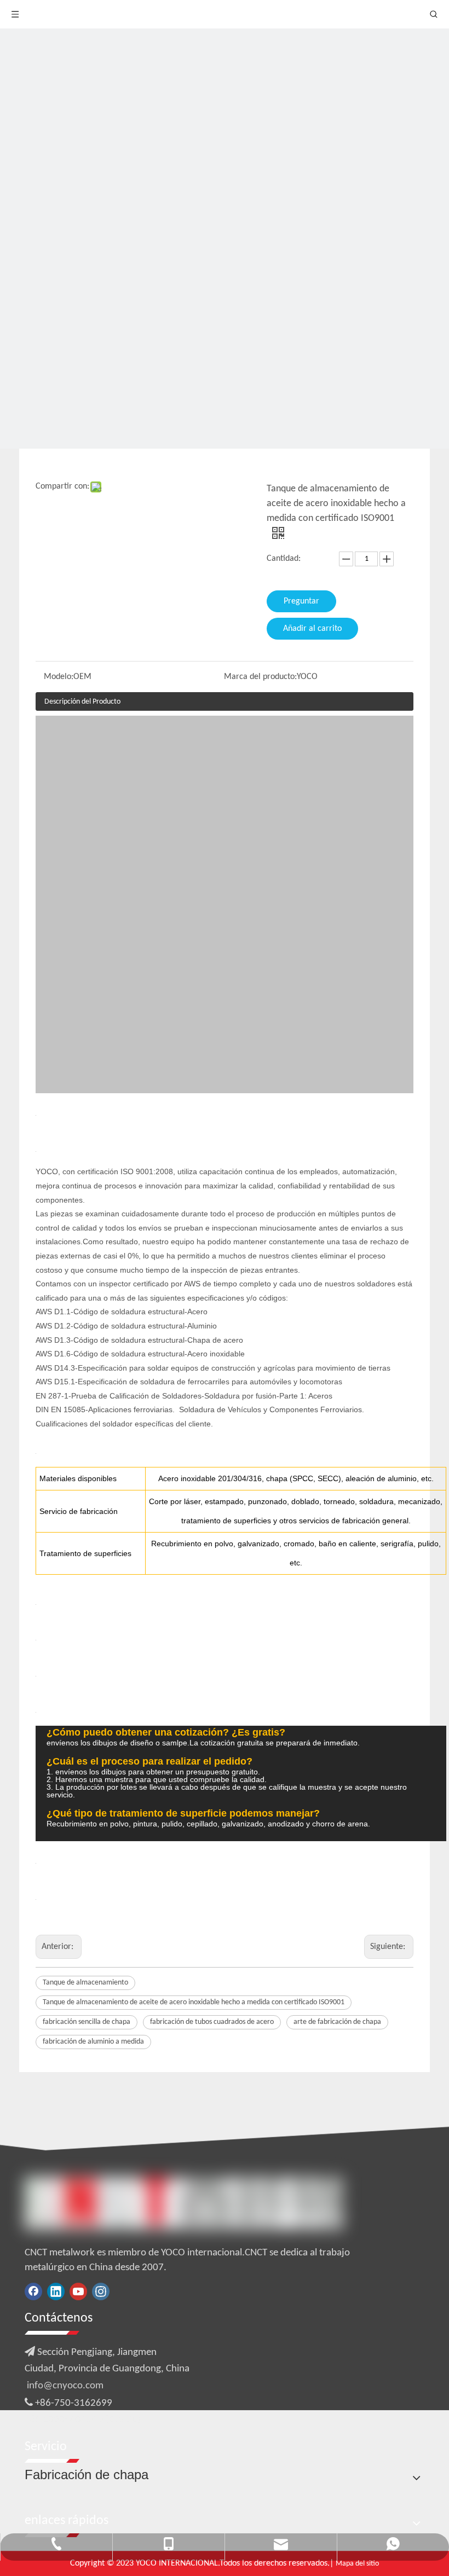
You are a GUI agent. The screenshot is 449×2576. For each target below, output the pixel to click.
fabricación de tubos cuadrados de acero (212, 2022)
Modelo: (59, 677)
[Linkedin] (56, 2291)
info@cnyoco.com (65, 2386)
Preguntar (301, 601)
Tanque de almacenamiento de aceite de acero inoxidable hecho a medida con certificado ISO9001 (194, 2002)
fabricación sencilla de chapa (87, 2022)
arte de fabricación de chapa (337, 2022)
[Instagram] (101, 2291)
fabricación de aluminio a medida (93, 2042)
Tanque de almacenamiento (85, 1983)
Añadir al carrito (312, 629)
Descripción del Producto (82, 702)
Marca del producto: (260, 677)
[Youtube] (78, 2291)
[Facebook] (33, 2291)
